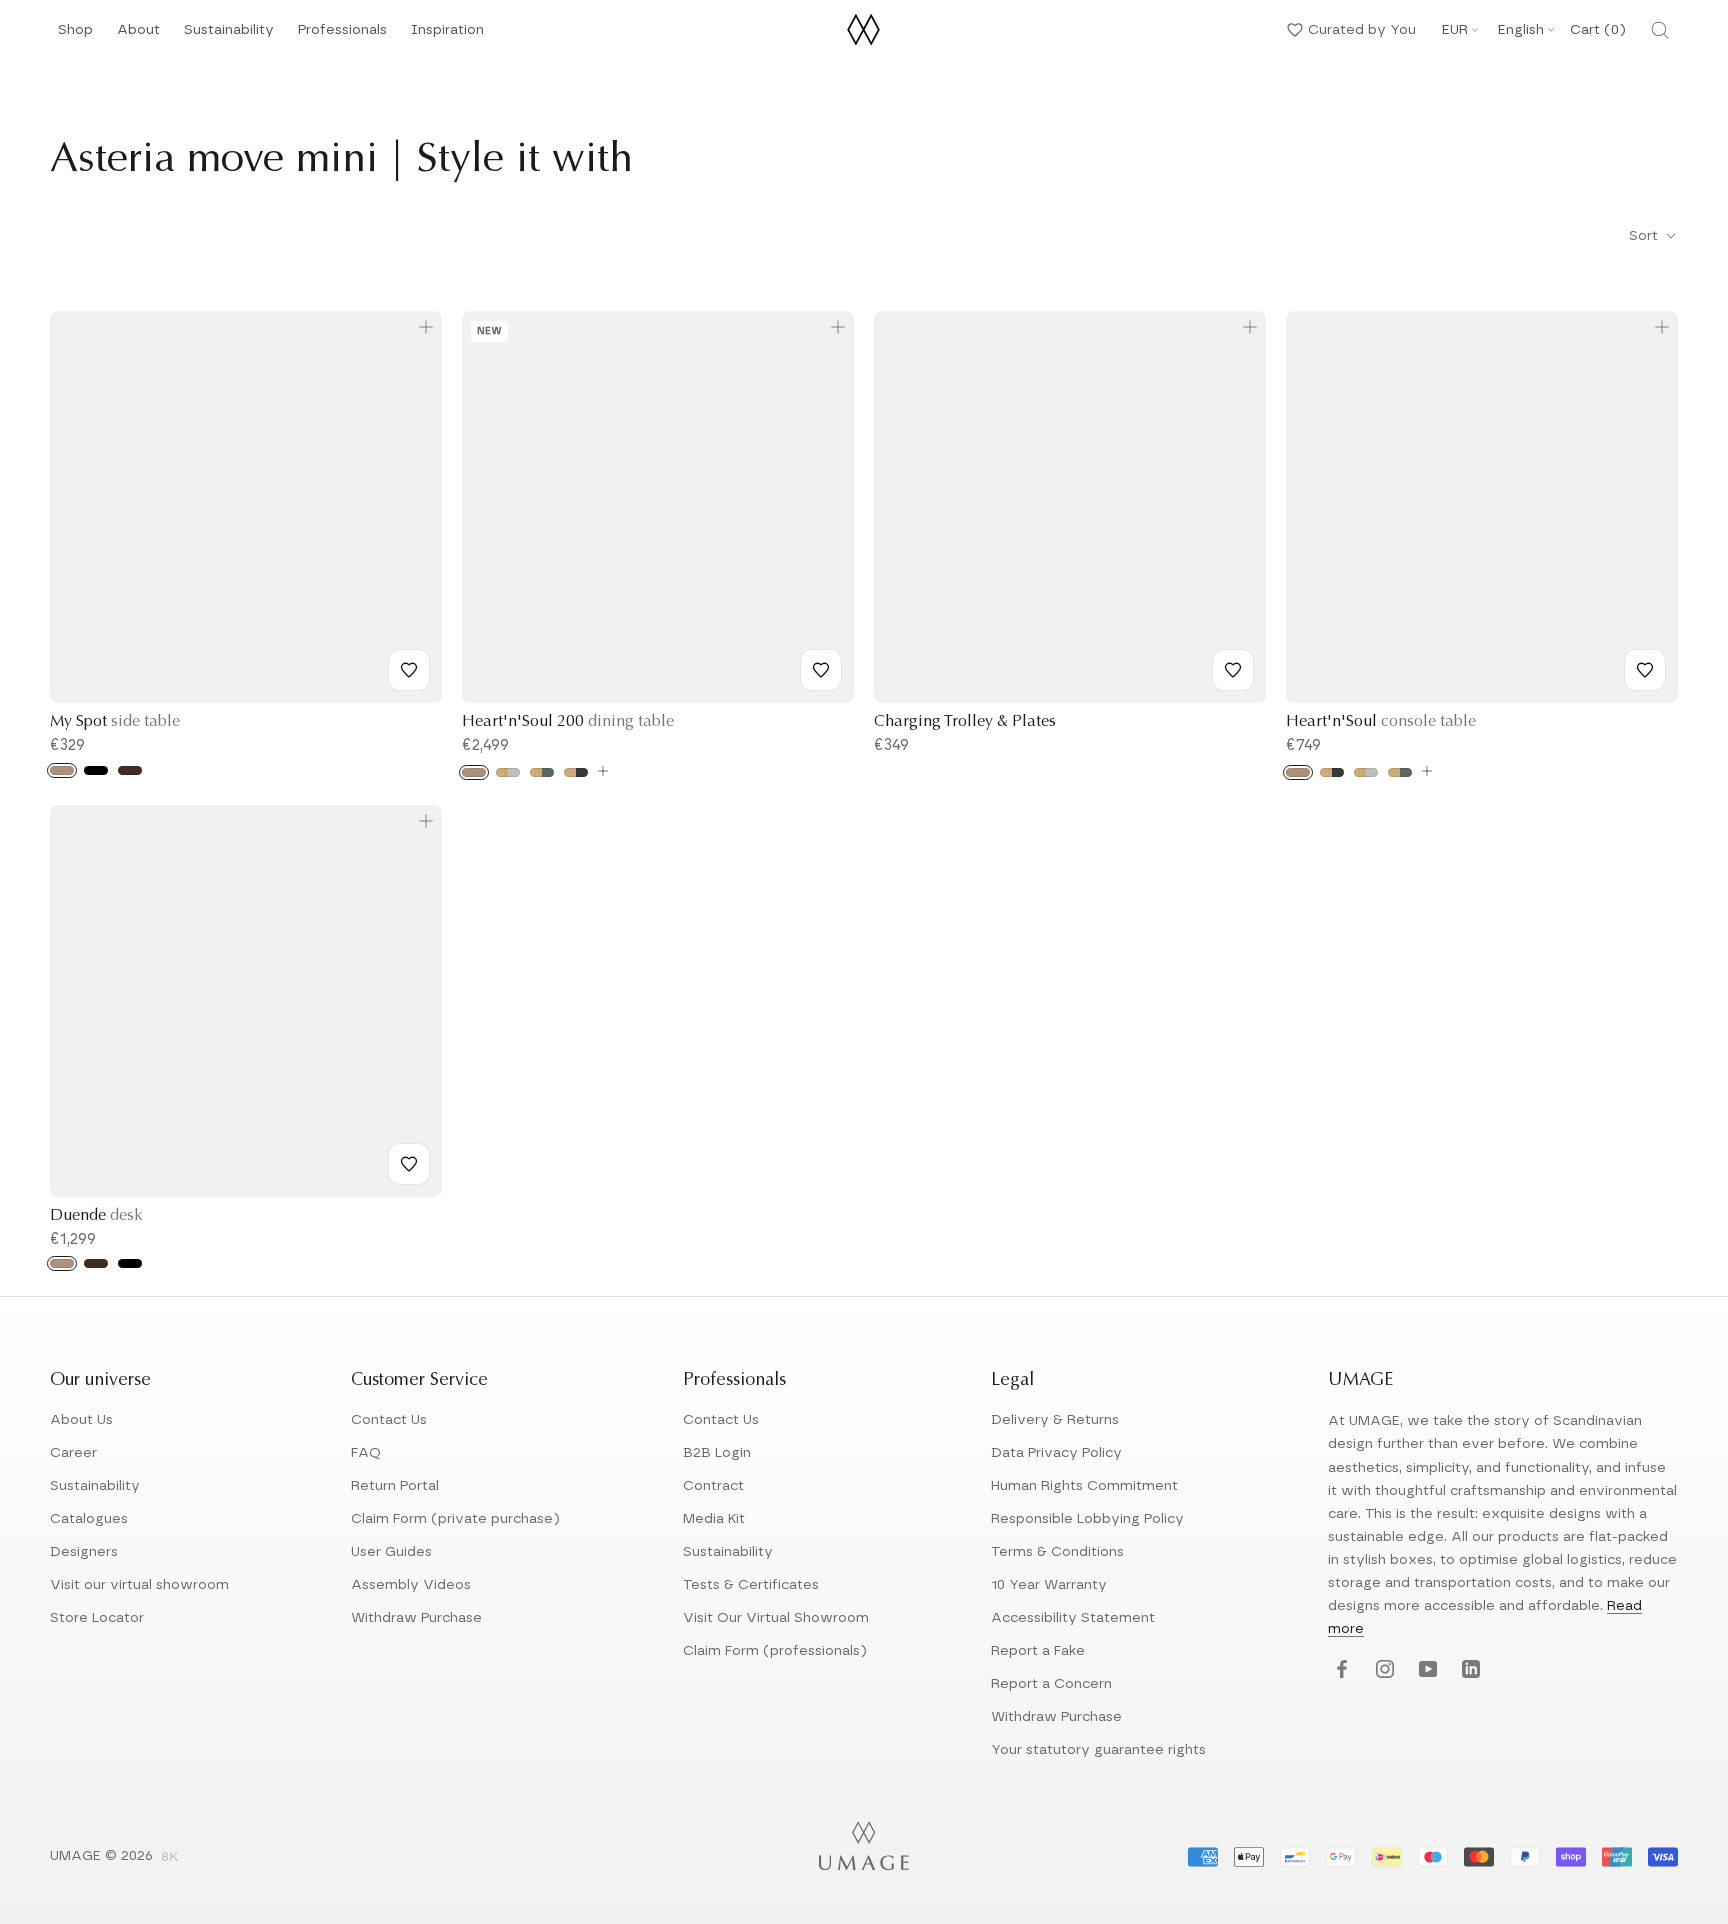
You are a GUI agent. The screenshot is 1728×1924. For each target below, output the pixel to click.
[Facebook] (1339, 1670)
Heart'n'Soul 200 (568, 722)
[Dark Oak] (130, 770)
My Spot (115, 722)
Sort (1645, 236)
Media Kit (714, 1519)
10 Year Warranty (1049, 1585)
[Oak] (62, 770)
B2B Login (717, 1453)
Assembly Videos (411, 1585)
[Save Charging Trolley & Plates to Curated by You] (1233, 670)
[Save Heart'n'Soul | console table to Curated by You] (1645, 670)
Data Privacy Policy (1056, 1453)
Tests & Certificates (751, 1585)
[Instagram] (1382, 1670)
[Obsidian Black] (576, 772)
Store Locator (97, 1618)
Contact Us (389, 1420)
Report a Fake (1038, 1651)
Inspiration (447, 35)
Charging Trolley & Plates (965, 722)
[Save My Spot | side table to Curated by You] (409, 670)
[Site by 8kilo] (170, 1858)
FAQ (366, 1453)
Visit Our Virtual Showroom (776, 1618)
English (1521, 30)
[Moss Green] (542, 772)
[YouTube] (1425, 1670)
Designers (84, 1552)
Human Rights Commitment (1084, 1486)
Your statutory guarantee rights (1098, 1750)
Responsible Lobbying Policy (1087, 1519)
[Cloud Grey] (508, 772)
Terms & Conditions (1057, 1552)
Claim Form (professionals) (775, 1651)
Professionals (342, 35)
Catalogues (89, 1519)
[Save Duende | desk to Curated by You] (409, 1164)
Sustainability (229, 35)
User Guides (391, 1552)
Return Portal (395, 1486)
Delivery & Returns (1055, 1420)
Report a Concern (1051, 1684)
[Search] (1660, 30)
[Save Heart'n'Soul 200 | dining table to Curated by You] (821, 670)
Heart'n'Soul (1381, 722)
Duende (96, 1216)
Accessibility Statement (1073, 1618)
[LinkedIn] (1468, 1670)
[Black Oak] (96, 770)
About (138, 35)
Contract (713, 1486)
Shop (75, 35)
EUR (1455, 30)
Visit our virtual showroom (139, 1585)
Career (73, 1453)
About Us (81, 1420)
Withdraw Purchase (416, 1618)
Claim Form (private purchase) (455, 1519)
